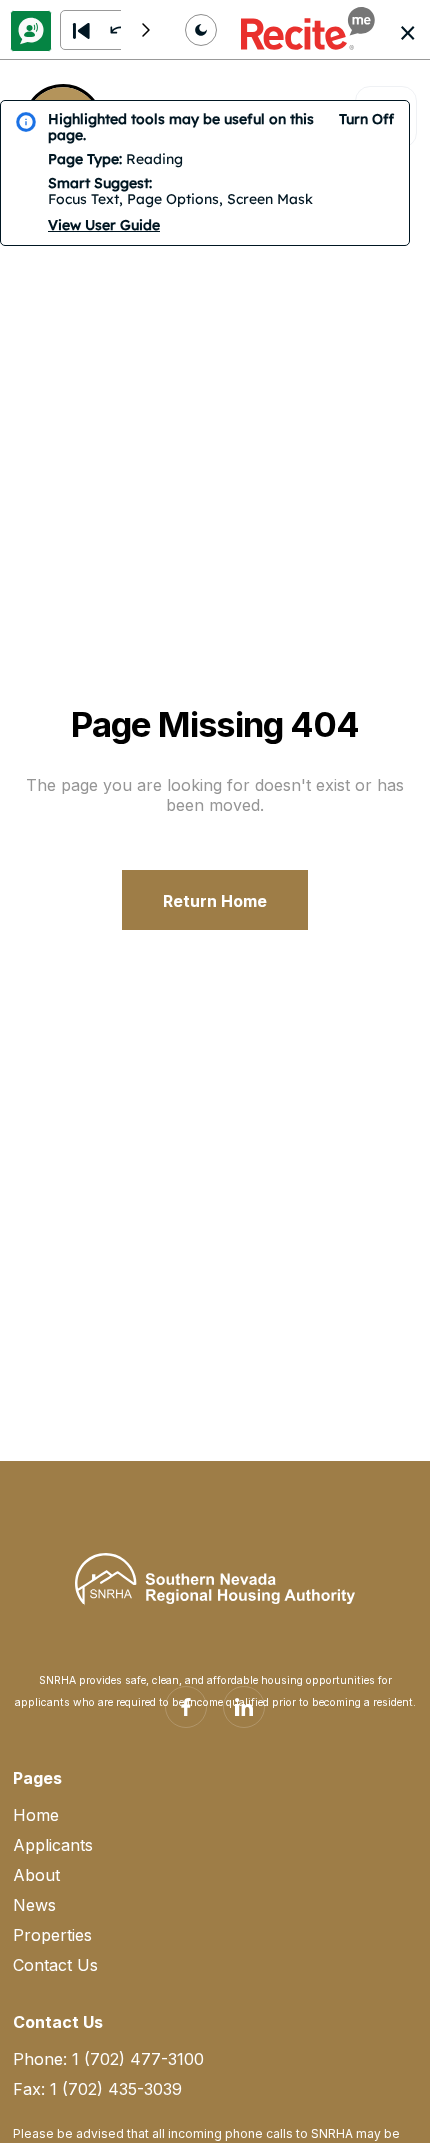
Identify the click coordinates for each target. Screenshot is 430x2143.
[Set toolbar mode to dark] (201, 30)
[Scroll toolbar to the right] (146, 29)
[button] (308, 29)
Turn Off (366, 119)
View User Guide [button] (104, 225)
